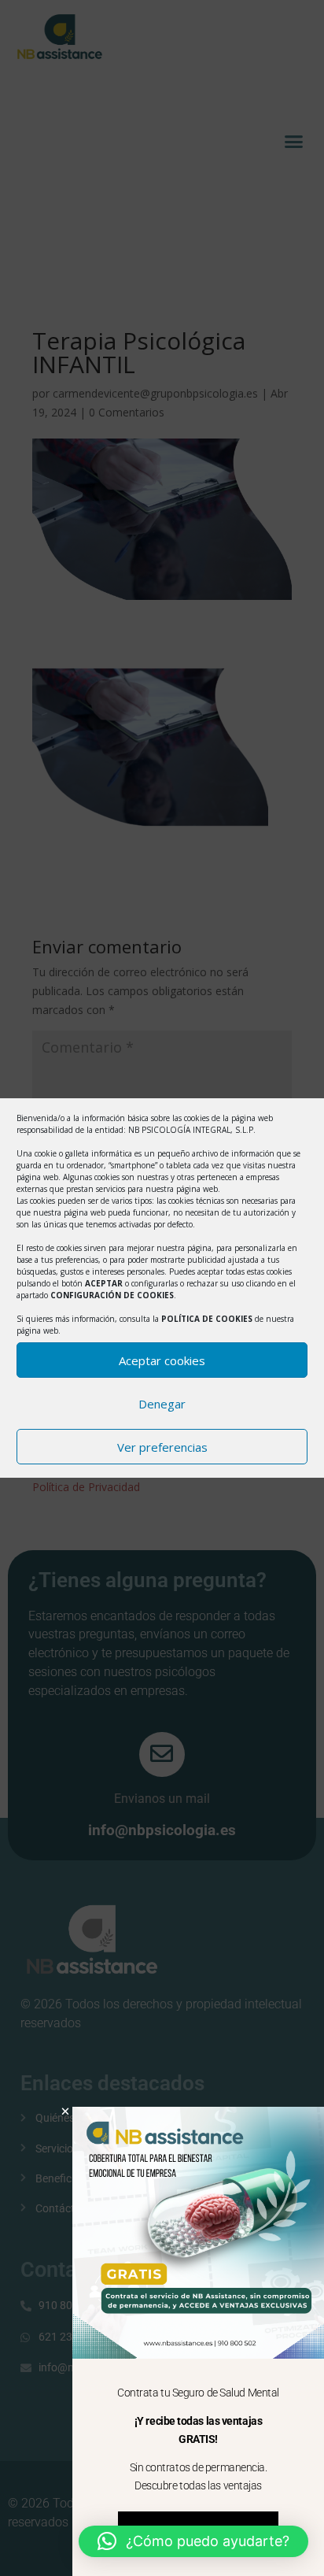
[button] (193, 2541)
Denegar (162, 1404)
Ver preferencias (162, 1447)
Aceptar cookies (162, 1360)
